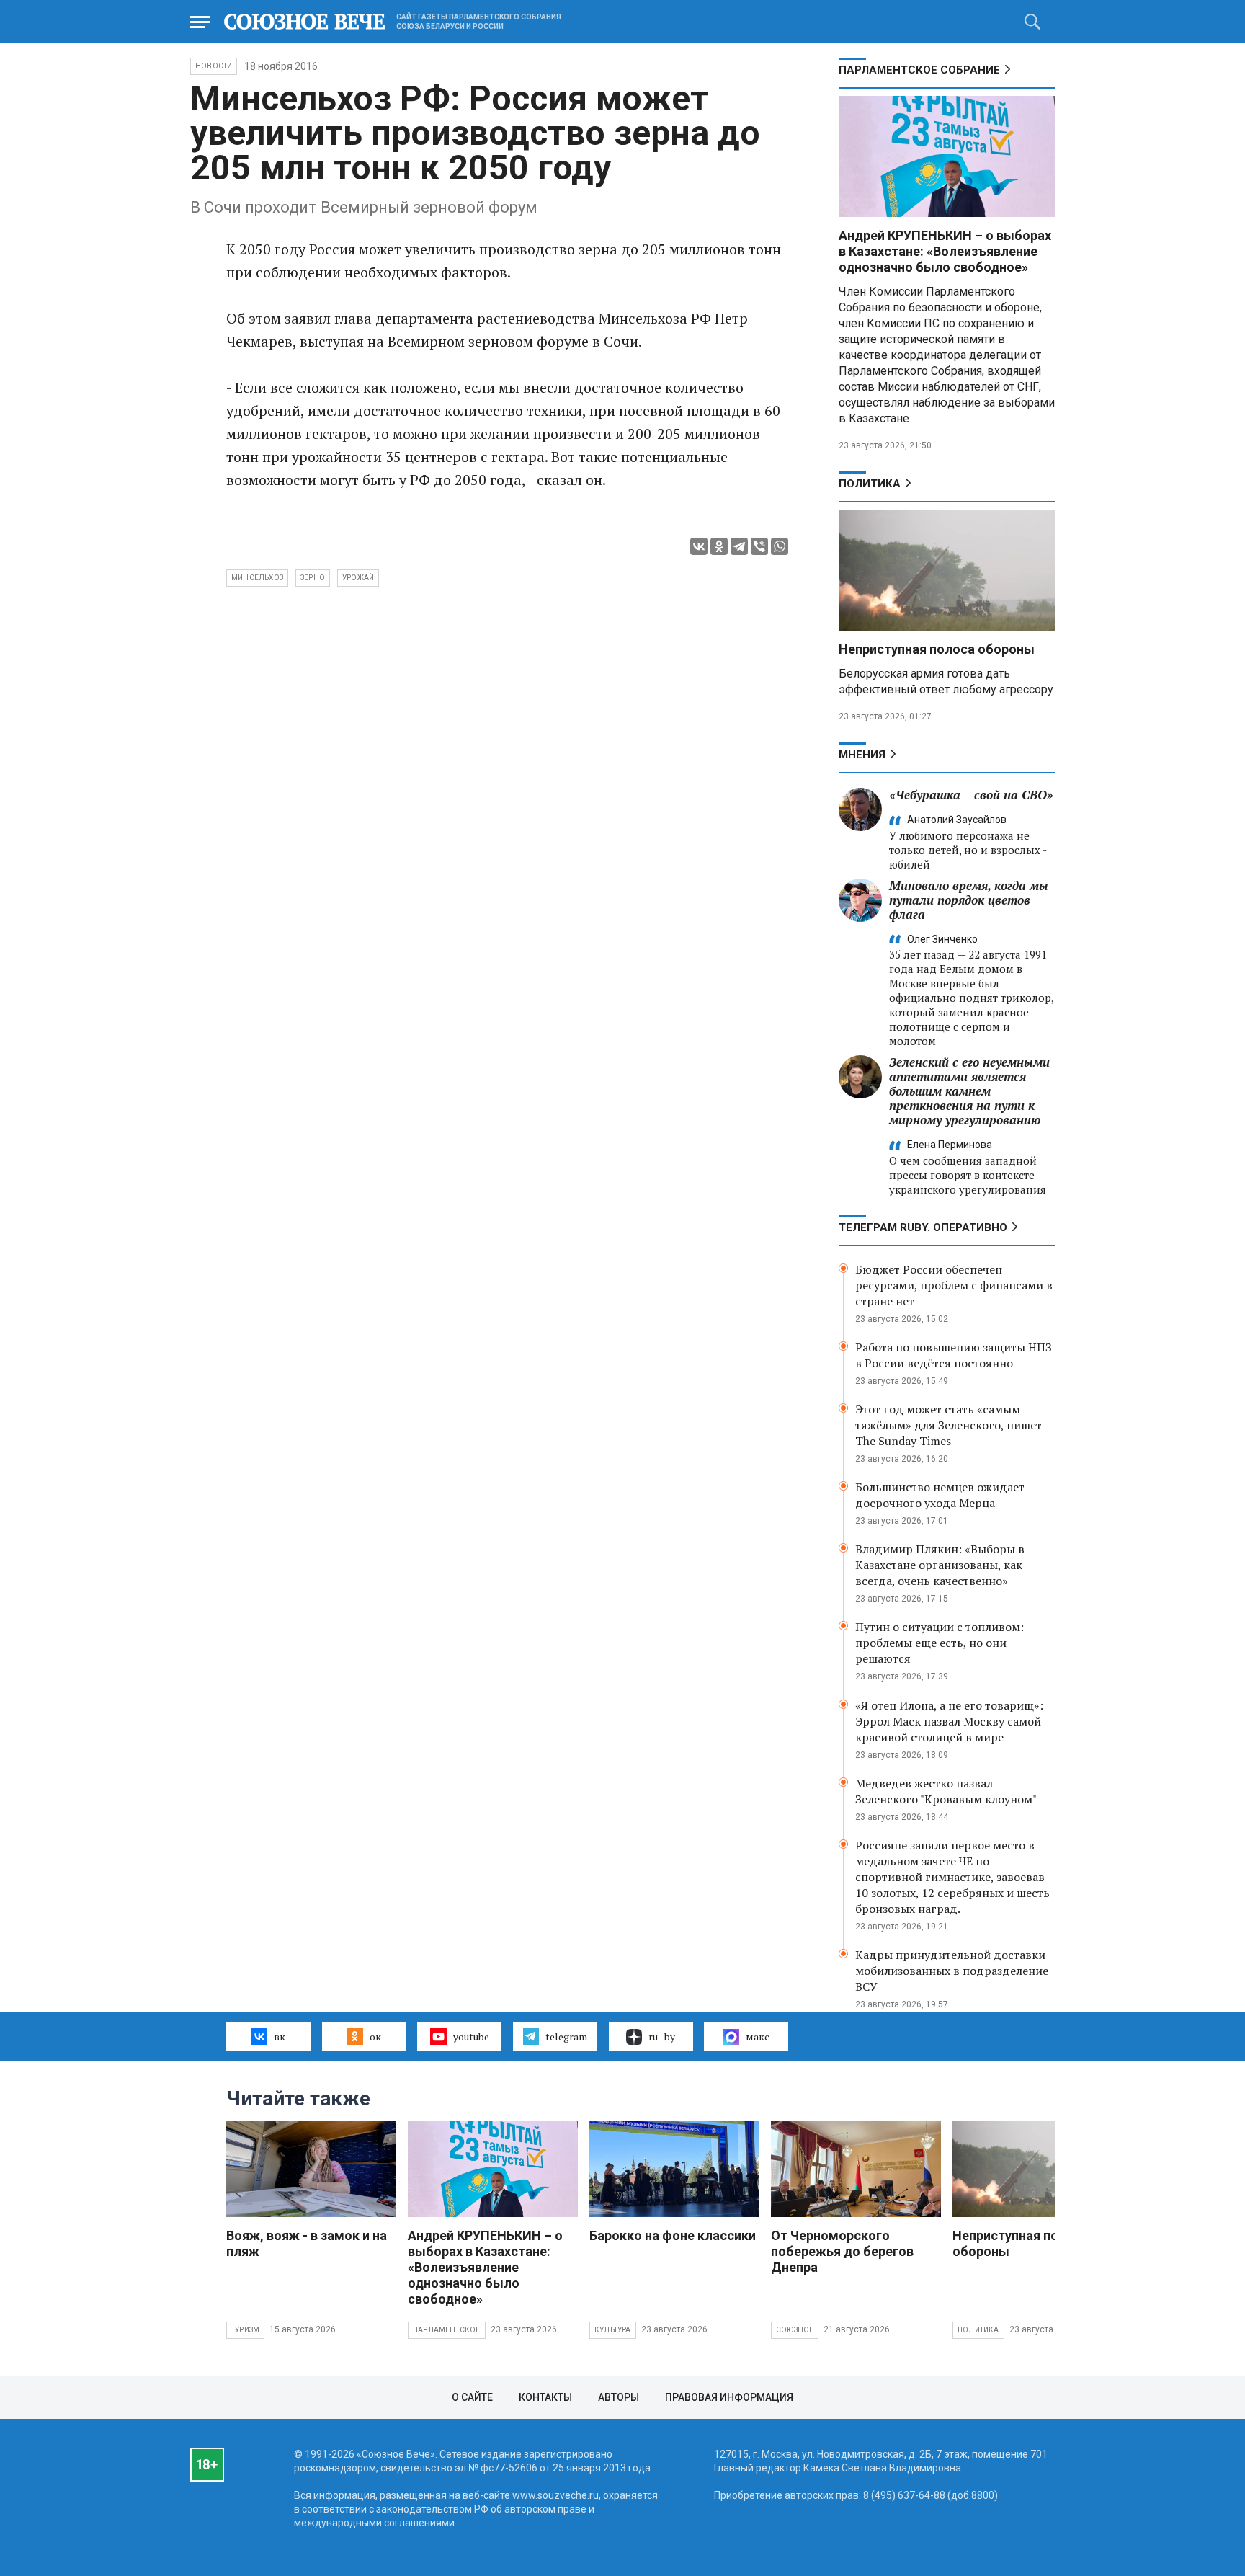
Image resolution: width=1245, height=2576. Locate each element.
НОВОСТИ (214, 66)
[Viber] (759, 546)
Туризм (245, 2330)
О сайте (472, 2397)
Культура (613, 2330)
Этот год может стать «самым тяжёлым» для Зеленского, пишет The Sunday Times (949, 1425)
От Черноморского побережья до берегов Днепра (842, 2251)
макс (758, 2037)
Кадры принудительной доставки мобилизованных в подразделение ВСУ (952, 1971)
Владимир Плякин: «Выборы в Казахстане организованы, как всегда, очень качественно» (940, 1565)
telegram (566, 2037)
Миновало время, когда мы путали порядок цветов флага (969, 900)
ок (375, 2037)
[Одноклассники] (719, 546)
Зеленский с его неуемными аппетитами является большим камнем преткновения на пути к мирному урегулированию (969, 1091)
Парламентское (447, 2330)
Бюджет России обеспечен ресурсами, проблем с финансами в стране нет (954, 1285)
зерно (313, 578)
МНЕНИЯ (862, 755)
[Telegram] (739, 546)
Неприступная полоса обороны (937, 649)
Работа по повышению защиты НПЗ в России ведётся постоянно (954, 1355)
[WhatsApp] (780, 546)
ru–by (662, 2037)
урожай (358, 578)
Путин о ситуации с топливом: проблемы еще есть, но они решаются (940, 1643)
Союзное (795, 2330)
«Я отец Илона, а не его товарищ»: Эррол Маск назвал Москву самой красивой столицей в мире (949, 1721)
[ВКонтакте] (699, 546)
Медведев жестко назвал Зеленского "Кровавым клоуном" (946, 1791)
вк (280, 2037)
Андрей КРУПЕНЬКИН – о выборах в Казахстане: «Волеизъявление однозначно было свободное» (945, 251)
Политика (870, 484)
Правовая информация (729, 2397)
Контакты (545, 2397)
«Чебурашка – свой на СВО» (971, 795)
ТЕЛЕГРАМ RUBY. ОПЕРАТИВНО (923, 1227)
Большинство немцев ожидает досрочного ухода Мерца (940, 1495)
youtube (471, 2037)
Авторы (619, 2397)
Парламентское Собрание (919, 70)
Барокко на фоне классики (673, 2235)
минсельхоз (257, 578)
